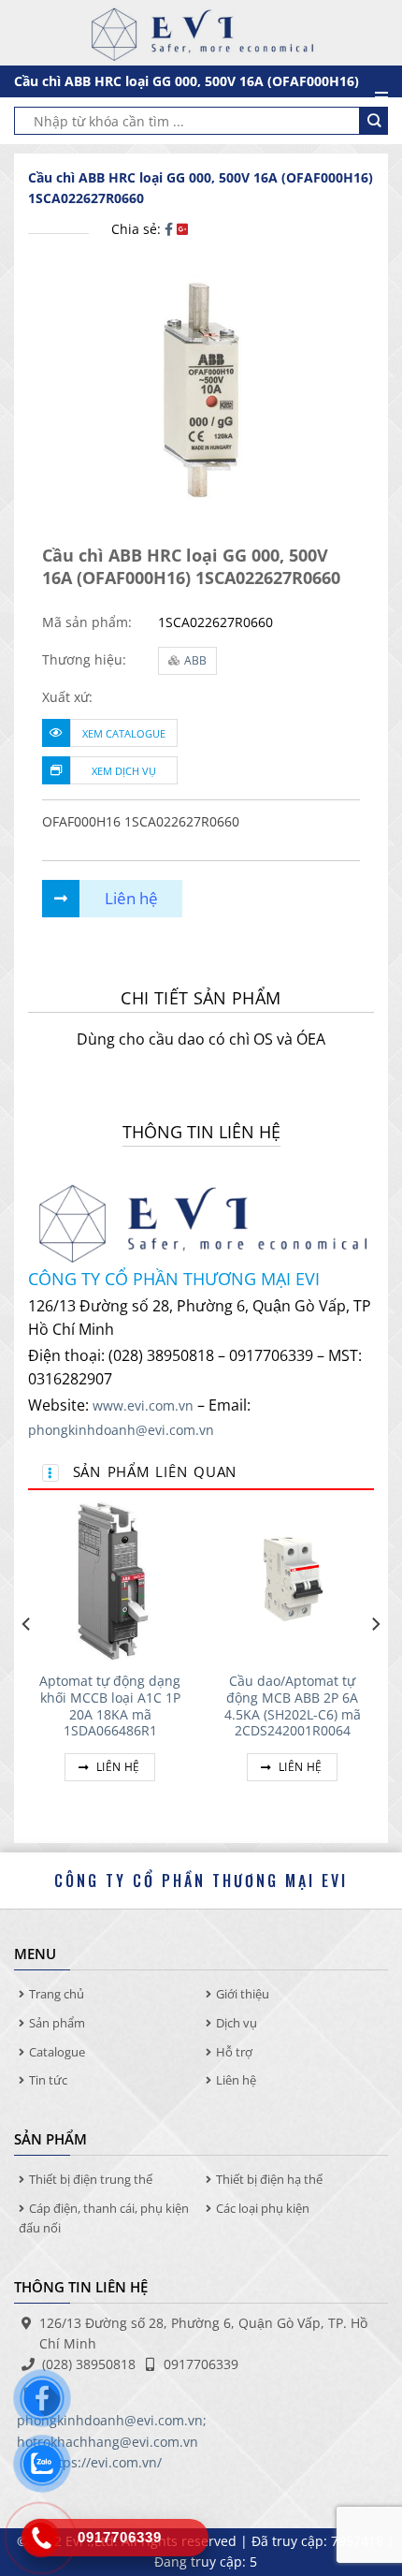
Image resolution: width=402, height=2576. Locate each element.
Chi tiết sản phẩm (201, 998)
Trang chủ (57, 1994)
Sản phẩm (57, 2023)
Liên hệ (117, 1767)
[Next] (375, 1661)
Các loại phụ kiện (263, 2208)
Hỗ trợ (234, 2052)
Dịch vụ (237, 2023)
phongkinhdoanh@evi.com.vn (121, 1430)
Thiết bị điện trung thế (91, 2179)
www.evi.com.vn (143, 1405)
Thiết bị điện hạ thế (269, 2179)
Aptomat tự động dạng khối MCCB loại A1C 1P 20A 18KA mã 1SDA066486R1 (110, 1706)
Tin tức (48, 2080)
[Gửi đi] (374, 121)
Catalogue (57, 2052)
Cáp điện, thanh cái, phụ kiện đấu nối (104, 2218)
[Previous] (27, 1661)
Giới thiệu (243, 1994)
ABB (195, 660)
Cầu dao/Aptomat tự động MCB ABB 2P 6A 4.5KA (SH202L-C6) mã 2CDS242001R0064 (293, 1706)
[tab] (201, 998)
